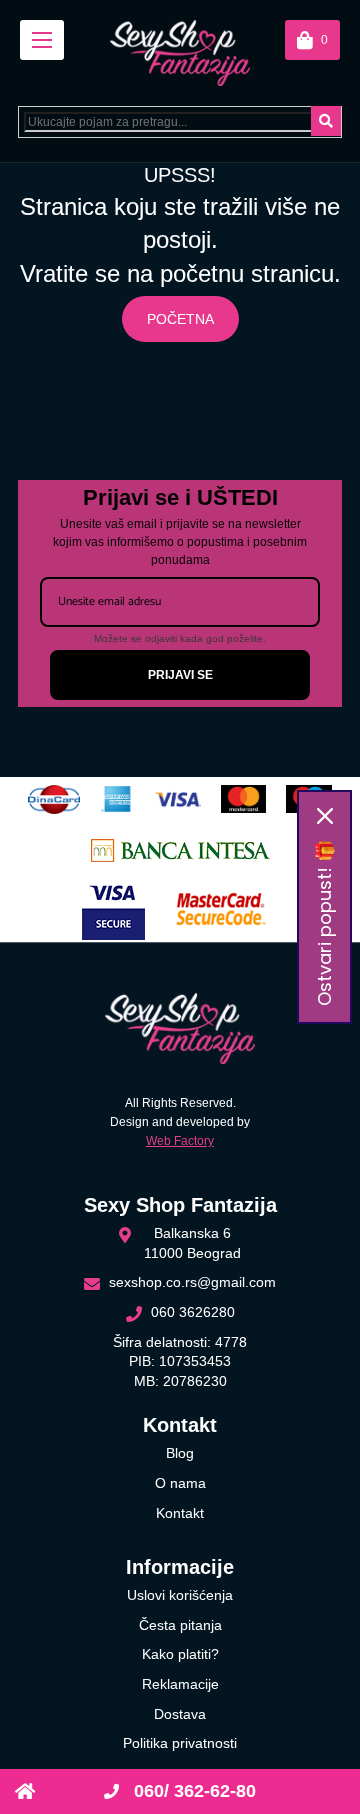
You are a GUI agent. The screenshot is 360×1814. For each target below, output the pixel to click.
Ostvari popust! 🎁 (324, 923)
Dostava (180, 1714)
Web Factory (180, 1141)
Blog (180, 1453)
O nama (180, 1483)
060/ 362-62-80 (192, 1791)
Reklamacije (180, 1684)
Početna (180, 319)
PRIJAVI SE (180, 675)
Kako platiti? (180, 1654)
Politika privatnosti (180, 1743)
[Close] (325, 816)
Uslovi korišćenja (180, 1595)
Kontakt (180, 1513)
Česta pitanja (180, 1625)
